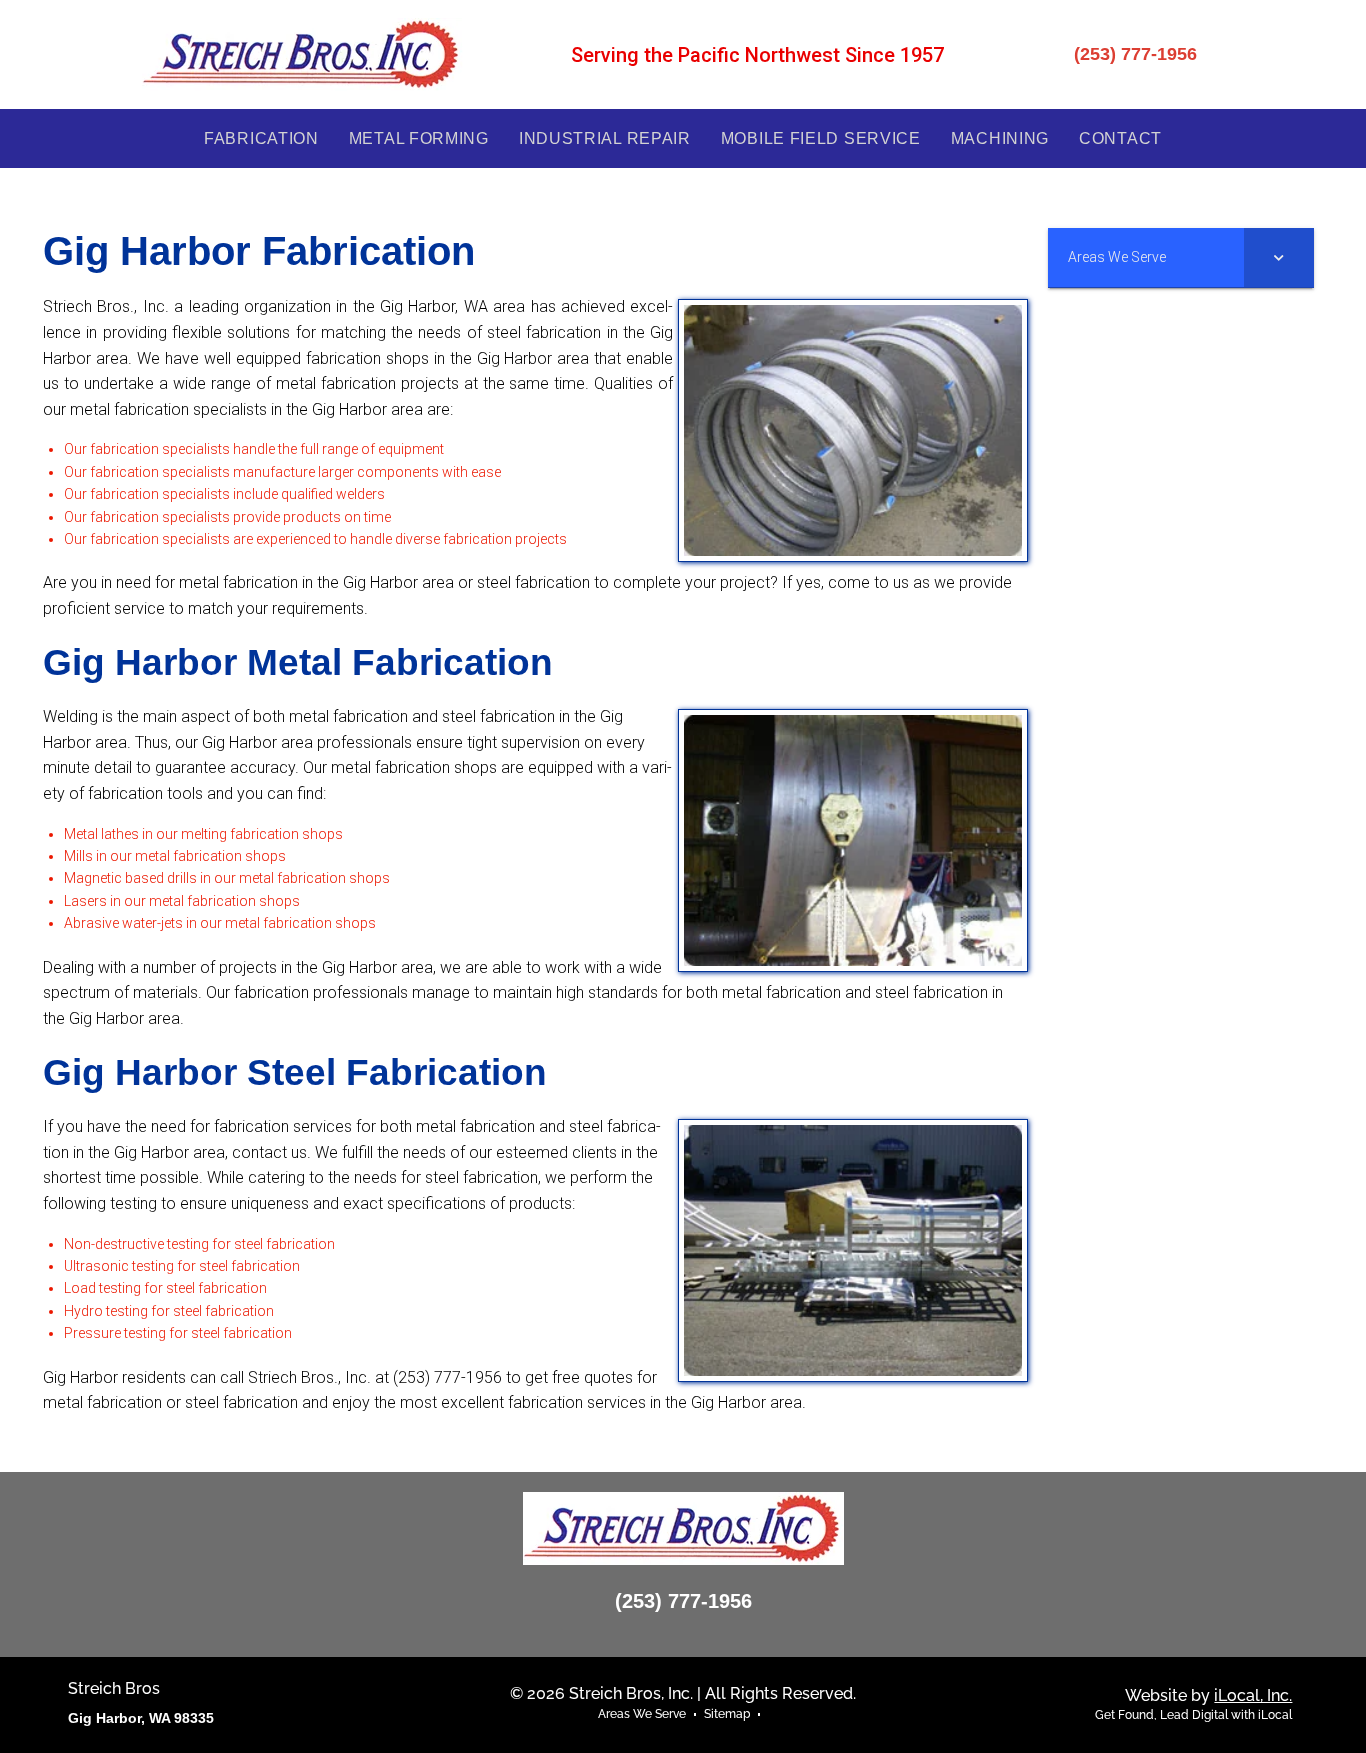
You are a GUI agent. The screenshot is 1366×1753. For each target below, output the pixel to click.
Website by (1208, 1695)
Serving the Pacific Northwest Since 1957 (757, 55)
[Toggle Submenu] (1279, 257)
